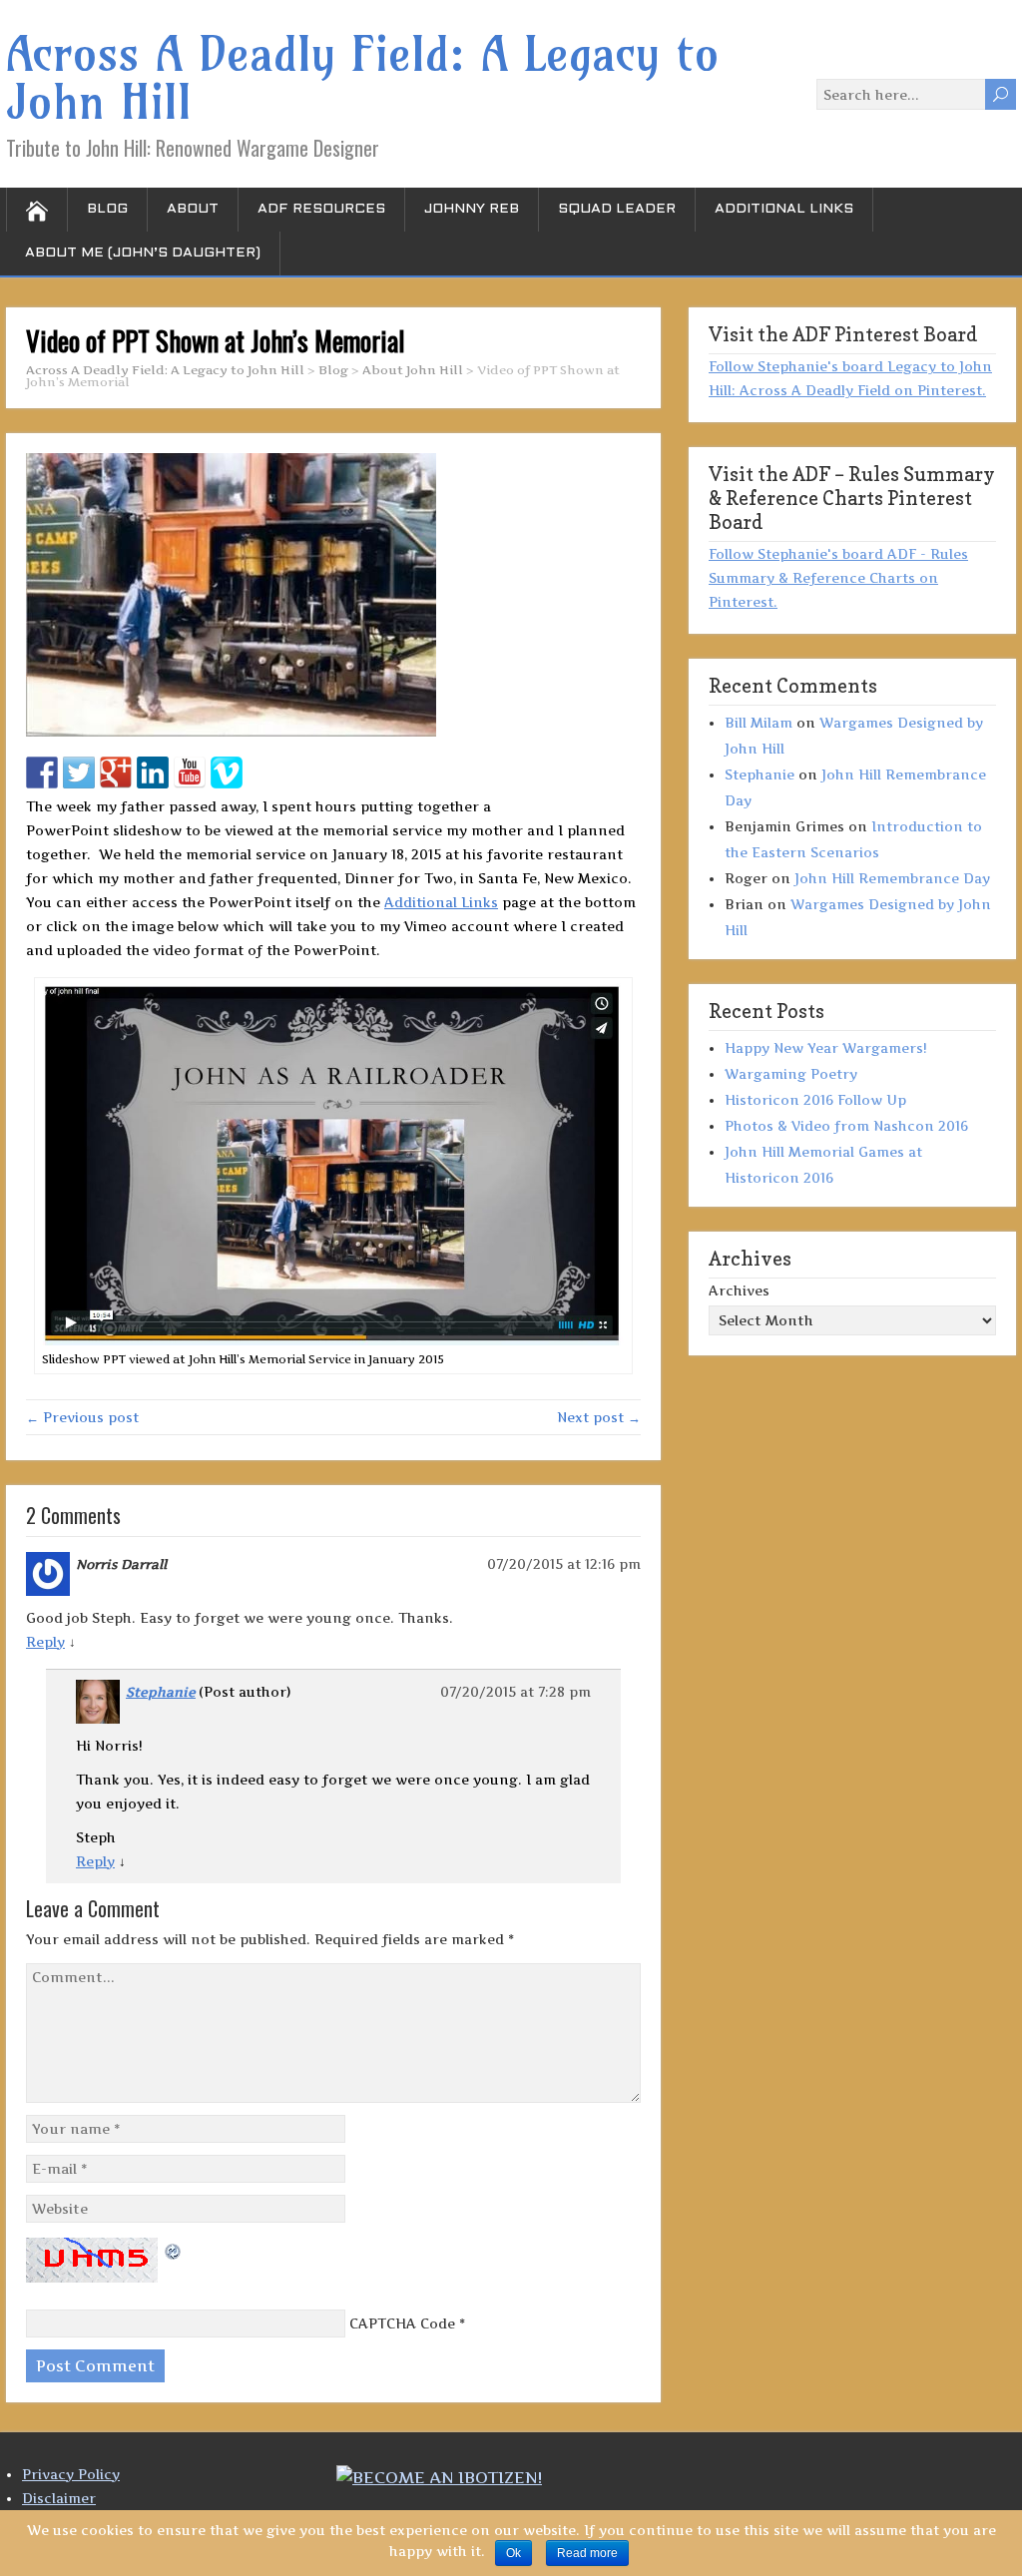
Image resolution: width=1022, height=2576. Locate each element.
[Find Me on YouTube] (190, 773)
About (193, 209)
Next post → (599, 1417)
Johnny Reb (472, 209)
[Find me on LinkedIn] (153, 773)
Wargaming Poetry (791, 1074)
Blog (107, 209)
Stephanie (161, 1692)
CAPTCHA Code (402, 2323)
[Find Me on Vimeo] (227, 773)
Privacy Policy (71, 2474)
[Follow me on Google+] (116, 773)
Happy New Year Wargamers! (826, 1048)
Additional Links (784, 209)
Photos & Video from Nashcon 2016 (846, 1126)
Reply (45, 1642)
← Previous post (82, 1417)
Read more (587, 2553)
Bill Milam (759, 723)
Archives (739, 1290)
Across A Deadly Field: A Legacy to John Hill (363, 78)
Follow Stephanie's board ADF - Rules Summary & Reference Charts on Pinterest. (838, 578)
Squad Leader (617, 209)
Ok (513, 2553)
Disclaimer (59, 2498)
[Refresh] (174, 2250)
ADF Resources (321, 209)
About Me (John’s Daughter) (143, 253)
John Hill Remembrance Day (892, 878)
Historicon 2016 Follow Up (815, 1100)
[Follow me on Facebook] (42, 773)
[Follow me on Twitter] (79, 773)
